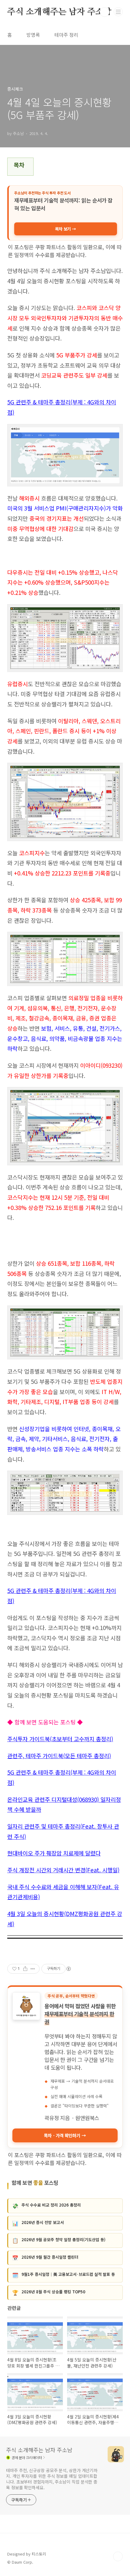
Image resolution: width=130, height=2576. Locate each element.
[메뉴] (118, 12)
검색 (105, 12)
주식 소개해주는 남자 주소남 (59, 12)
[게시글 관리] (33, 1969)
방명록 (33, 35)
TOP (118, 2556)
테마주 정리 (66, 35)
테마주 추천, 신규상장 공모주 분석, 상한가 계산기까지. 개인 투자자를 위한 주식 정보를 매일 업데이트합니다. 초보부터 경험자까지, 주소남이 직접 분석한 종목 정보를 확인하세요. (52, 2479)
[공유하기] (25, 1969)
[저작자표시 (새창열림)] (68, 1969)
